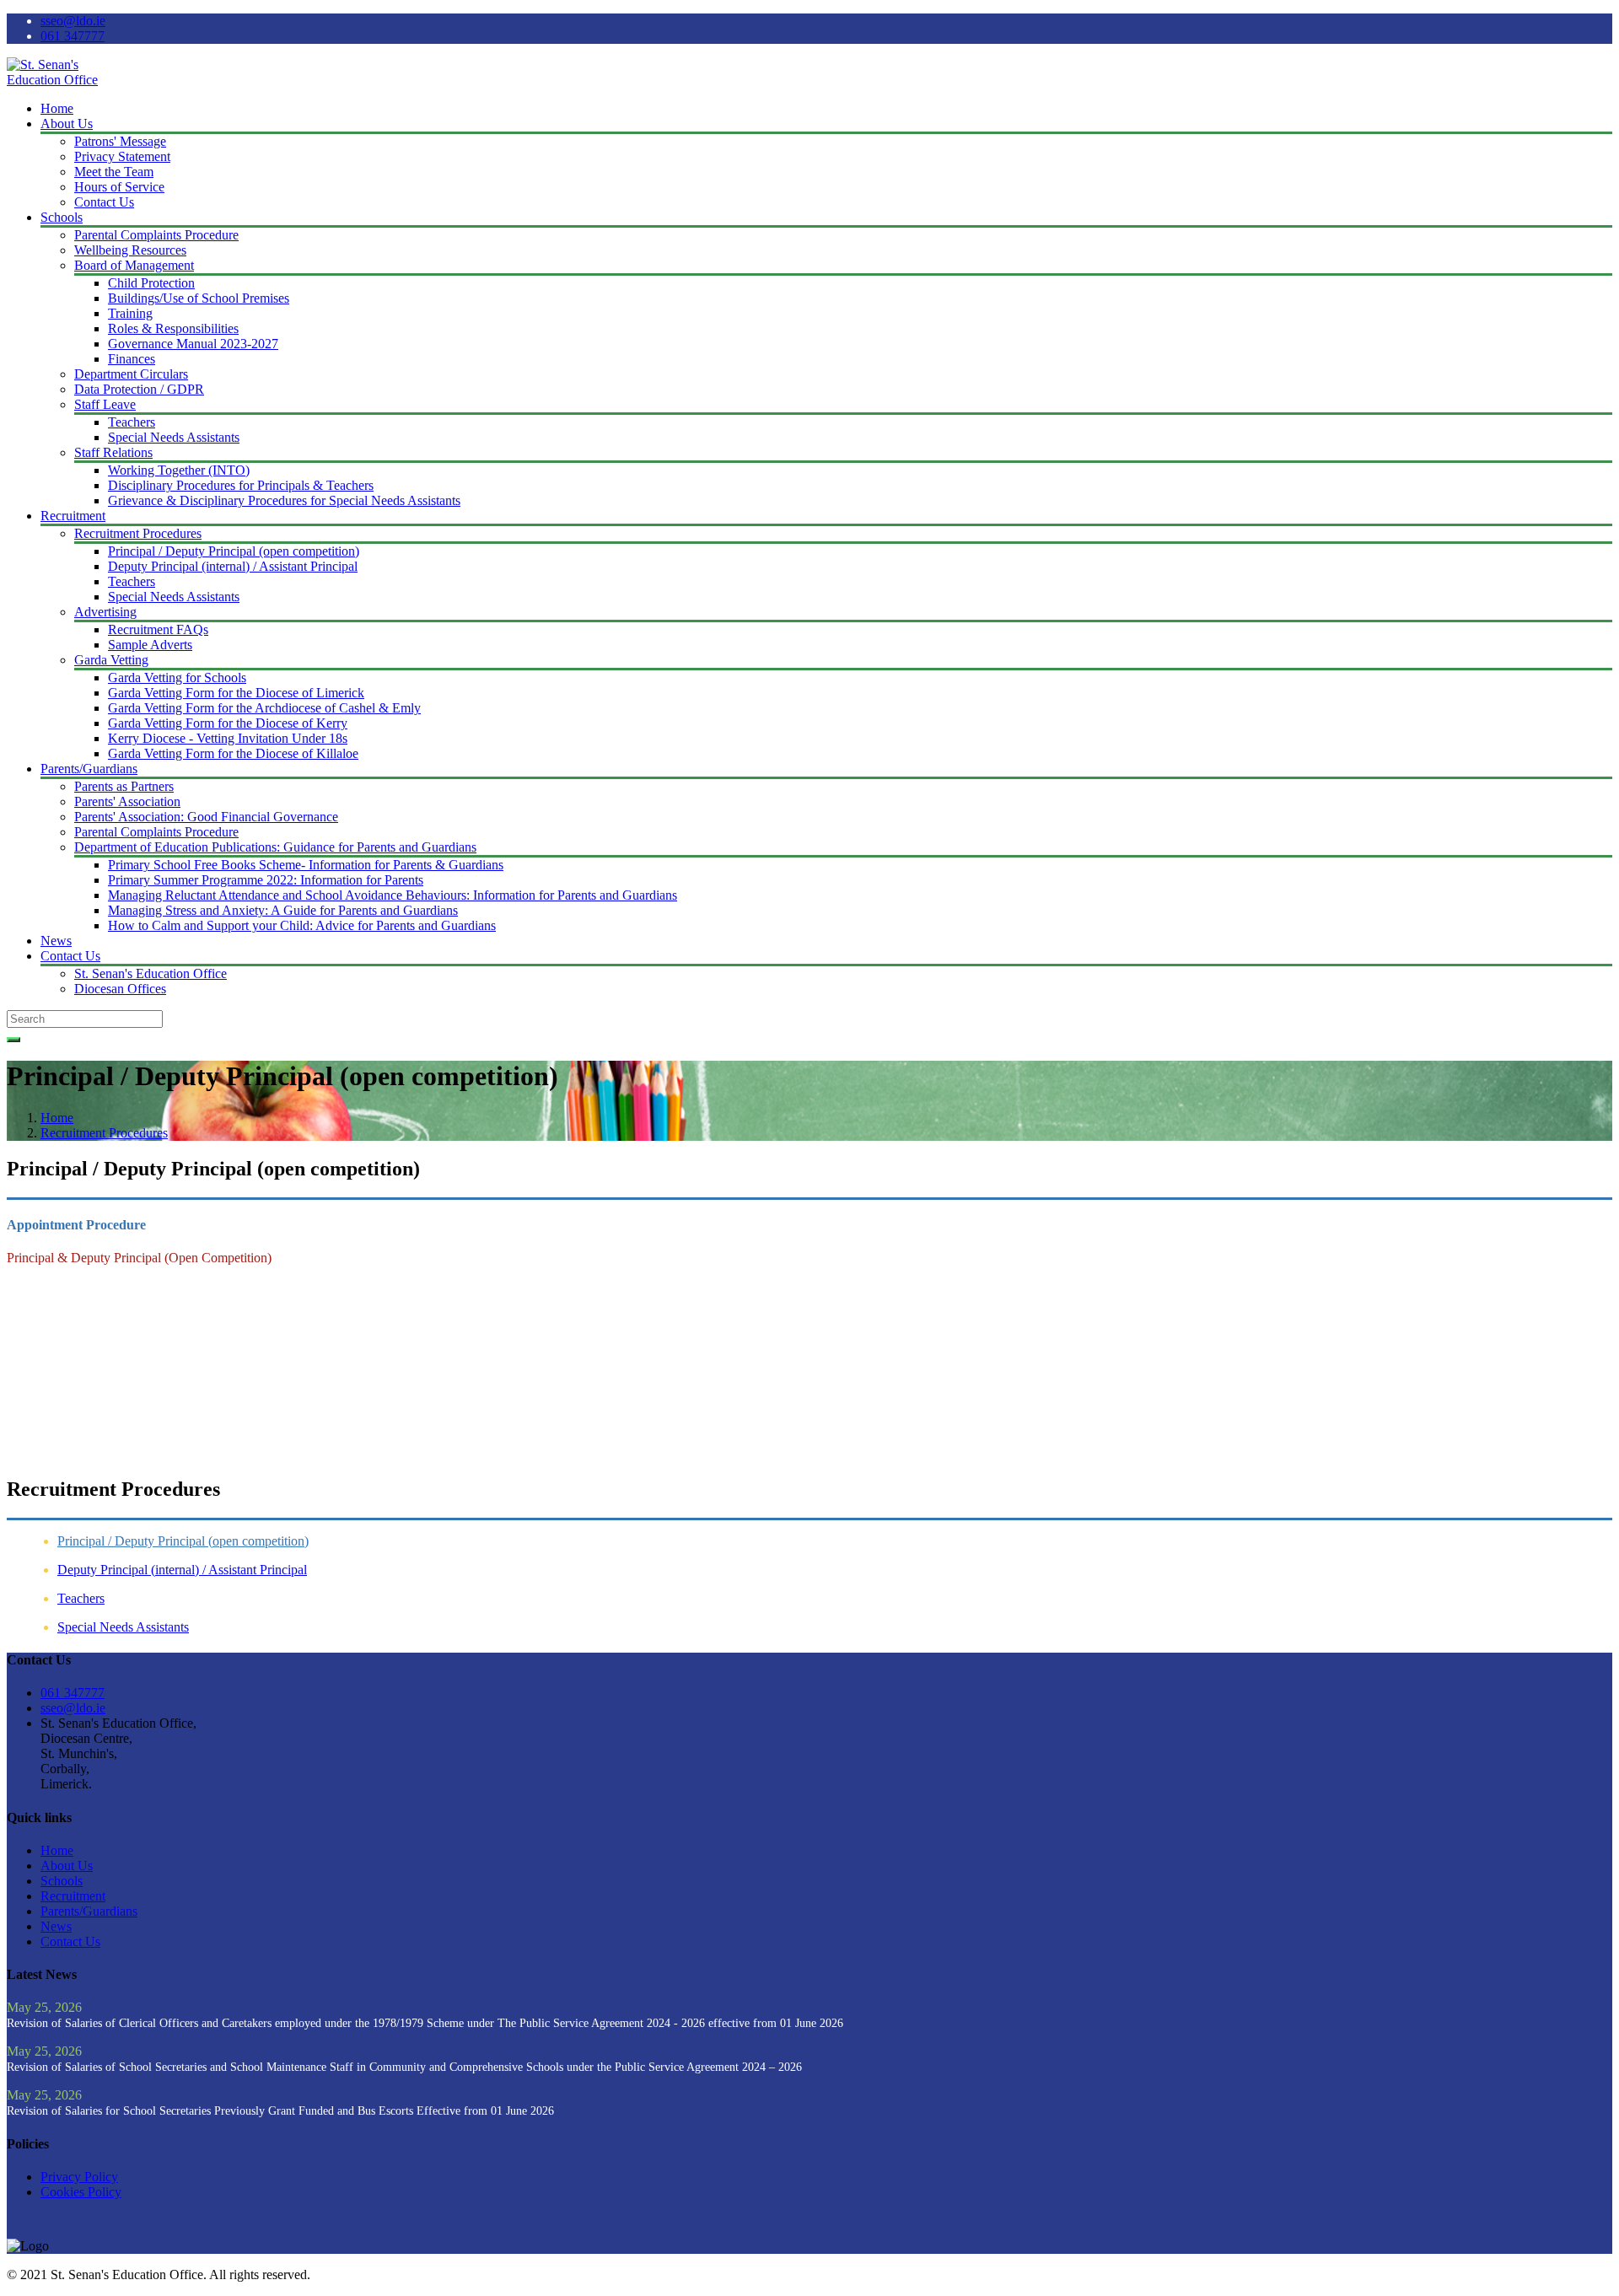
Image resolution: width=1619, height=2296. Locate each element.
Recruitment (73, 516)
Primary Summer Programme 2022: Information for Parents (266, 880)
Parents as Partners (124, 786)
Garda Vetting (111, 660)
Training (130, 313)
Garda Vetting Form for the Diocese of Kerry (228, 723)
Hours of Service (119, 187)
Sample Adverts (150, 645)
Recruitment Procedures (138, 533)
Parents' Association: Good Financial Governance (206, 817)
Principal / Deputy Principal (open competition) (234, 551)
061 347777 (73, 36)
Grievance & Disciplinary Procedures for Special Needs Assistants (284, 500)
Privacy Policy (79, 2177)
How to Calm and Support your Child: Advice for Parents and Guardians (302, 925)
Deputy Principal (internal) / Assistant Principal (233, 566)
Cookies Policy (81, 2192)
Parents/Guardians (89, 769)
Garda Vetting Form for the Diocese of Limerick (236, 693)
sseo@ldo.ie (73, 21)
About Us (67, 124)
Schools (62, 217)
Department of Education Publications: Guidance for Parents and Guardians (275, 847)
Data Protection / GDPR (139, 389)
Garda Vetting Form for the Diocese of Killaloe (233, 753)
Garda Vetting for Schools (177, 678)
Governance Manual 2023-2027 (193, 344)
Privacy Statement (122, 156)
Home (57, 108)
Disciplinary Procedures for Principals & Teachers (241, 485)
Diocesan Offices (120, 989)
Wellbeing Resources (130, 250)
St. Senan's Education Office (151, 973)
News (56, 941)
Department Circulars (131, 374)
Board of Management (134, 265)
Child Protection (151, 283)
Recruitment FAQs (158, 629)
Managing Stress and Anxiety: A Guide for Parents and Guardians (283, 910)
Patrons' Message (120, 141)
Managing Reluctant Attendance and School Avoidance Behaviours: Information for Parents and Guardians (393, 895)
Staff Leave (105, 404)
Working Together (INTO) (179, 470)
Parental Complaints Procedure (156, 235)
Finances (132, 359)
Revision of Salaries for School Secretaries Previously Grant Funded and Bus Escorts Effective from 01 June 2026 (280, 2111)
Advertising (105, 612)
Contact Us (104, 202)
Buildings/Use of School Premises (199, 298)
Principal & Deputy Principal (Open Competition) (139, 1258)
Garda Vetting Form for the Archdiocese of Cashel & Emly (264, 708)
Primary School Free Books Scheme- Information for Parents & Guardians (306, 865)
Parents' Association (127, 801)
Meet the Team (114, 172)
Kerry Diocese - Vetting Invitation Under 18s (228, 738)
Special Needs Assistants (174, 437)
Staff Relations (113, 452)
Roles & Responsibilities (173, 328)
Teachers (132, 422)
